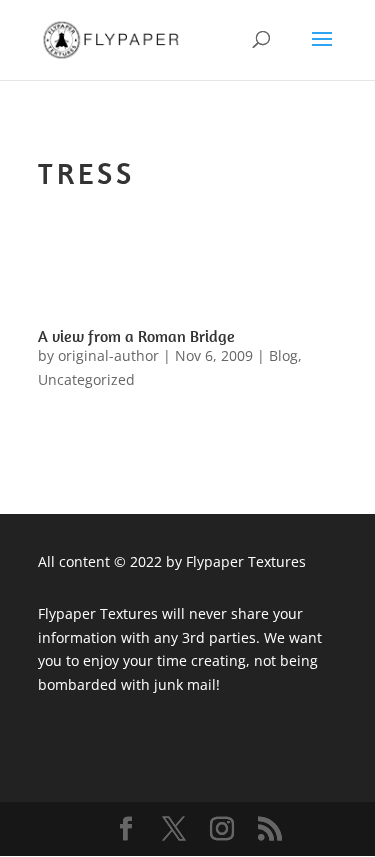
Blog (283, 355)
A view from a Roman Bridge (136, 336)
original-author (108, 355)
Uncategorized (86, 379)
